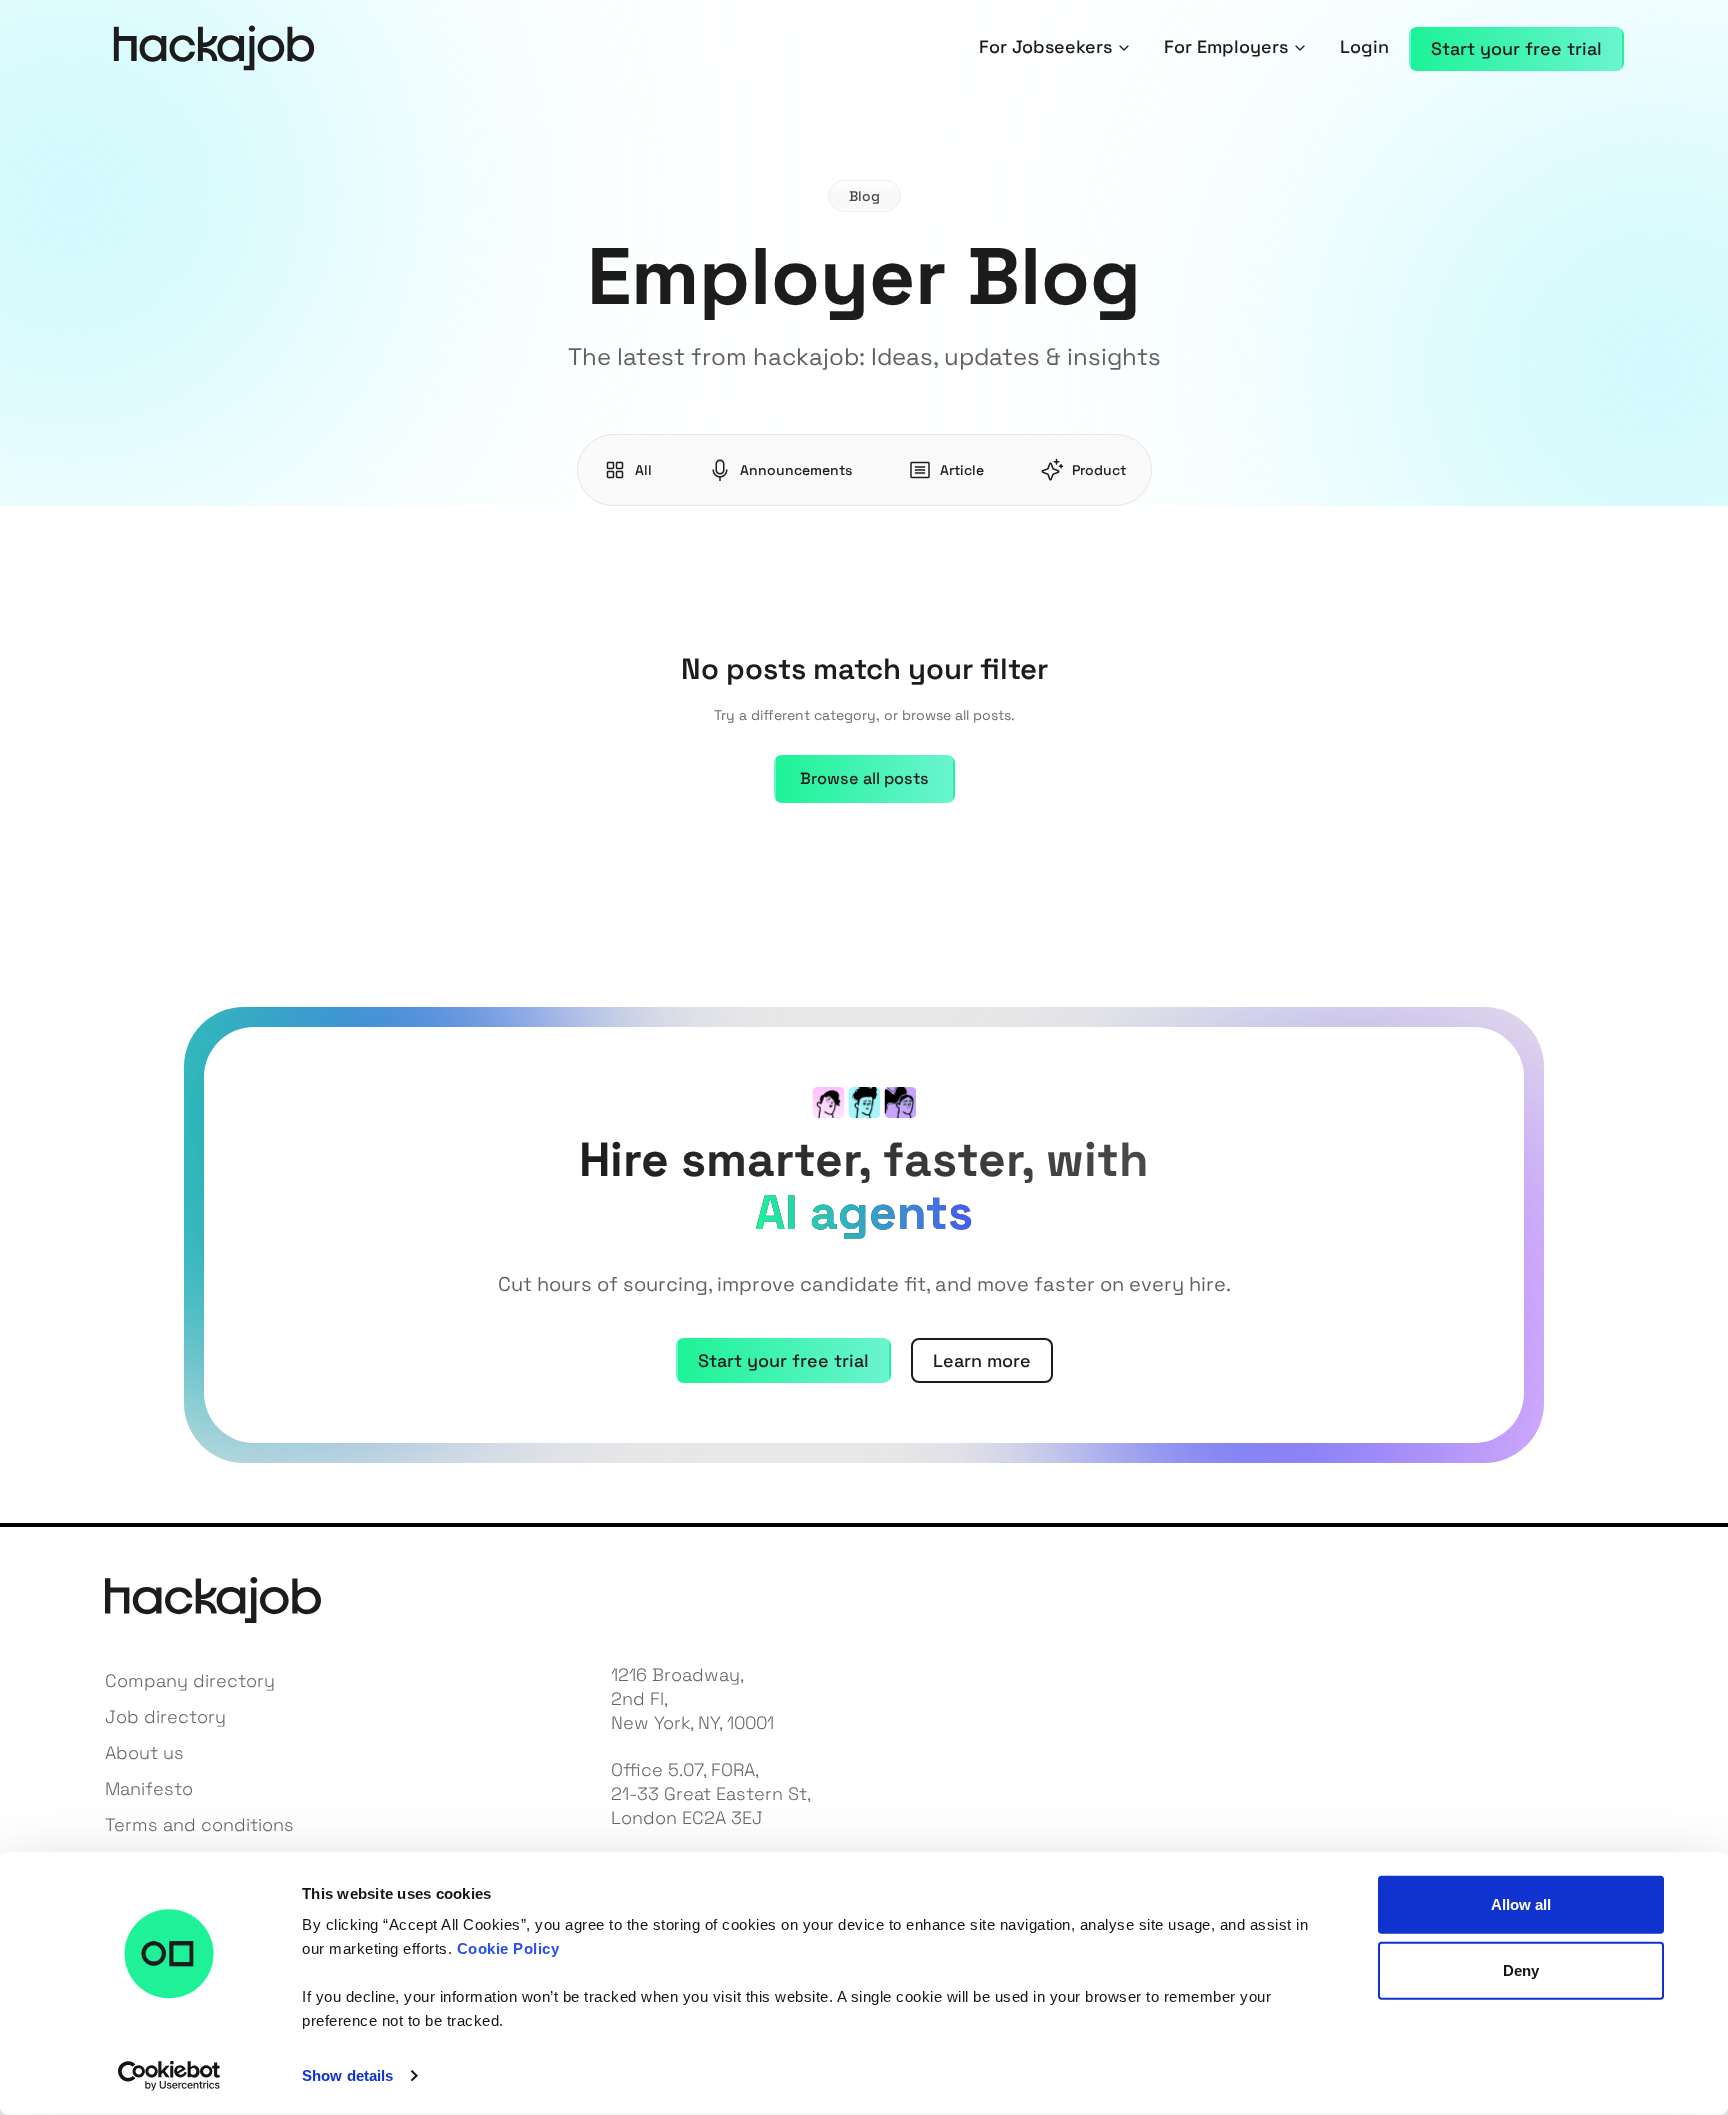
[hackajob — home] (214, 48)
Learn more (982, 1360)
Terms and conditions (199, 1824)
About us (144, 1752)
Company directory (190, 1680)
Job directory (165, 1716)
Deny (1521, 1969)
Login (1364, 46)
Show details (347, 2075)
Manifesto (149, 1788)
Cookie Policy (508, 1948)
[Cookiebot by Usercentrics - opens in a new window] (169, 2076)
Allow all (1521, 1904)
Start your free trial (783, 1360)
